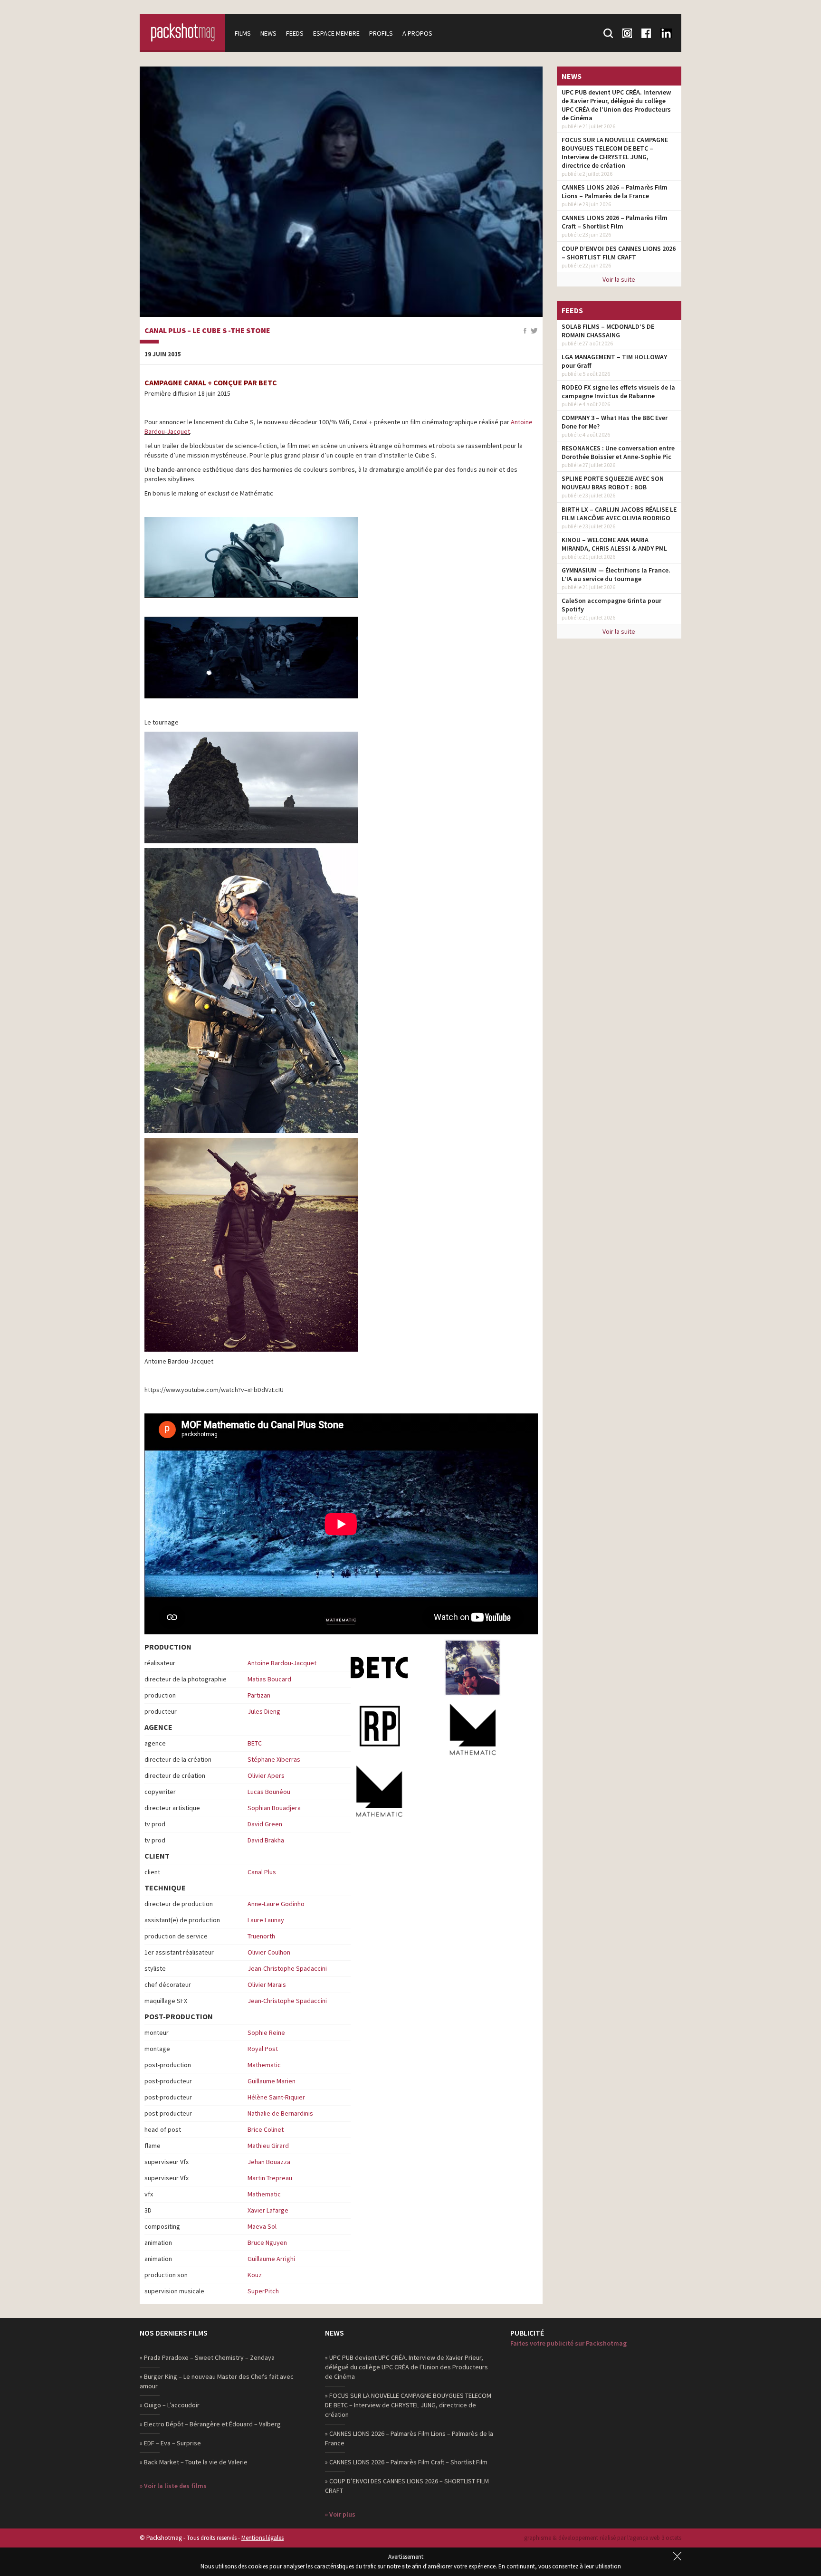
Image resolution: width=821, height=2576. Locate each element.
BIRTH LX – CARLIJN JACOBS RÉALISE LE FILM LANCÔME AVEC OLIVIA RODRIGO (619, 514)
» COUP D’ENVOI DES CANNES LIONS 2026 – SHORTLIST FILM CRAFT (407, 2486)
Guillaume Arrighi (271, 2259)
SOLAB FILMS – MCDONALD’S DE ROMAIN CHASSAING (608, 331)
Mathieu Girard (268, 2146)
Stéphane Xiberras (274, 1759)
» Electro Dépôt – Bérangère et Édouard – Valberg (210, 2424)
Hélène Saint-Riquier (276, 2097)
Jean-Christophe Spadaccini (287, 1968)
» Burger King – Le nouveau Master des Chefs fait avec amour (217, 2381)
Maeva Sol (262, 2226)
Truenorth (261, 1936)
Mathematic (264, 2065)
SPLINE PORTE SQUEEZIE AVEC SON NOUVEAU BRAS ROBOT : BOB (613, 483)
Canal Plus (262, 1872)
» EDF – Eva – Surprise (170, 2443)
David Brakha (266, 1840)
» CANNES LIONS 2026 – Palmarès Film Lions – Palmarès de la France (409, 2438)
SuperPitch (263, 2291)
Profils (381, 33)
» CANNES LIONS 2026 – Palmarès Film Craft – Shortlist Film (406, 2462)
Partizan (259, 1695)
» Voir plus (340, 2514)
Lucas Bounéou (269, 1792)
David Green (265, 1824)
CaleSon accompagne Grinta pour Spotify (611, 605)
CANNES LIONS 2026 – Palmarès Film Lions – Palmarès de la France (615, 191)
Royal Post (263, 2049)
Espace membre (336, 33)
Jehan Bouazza (269, 2162)
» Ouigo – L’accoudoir (170, 2405)
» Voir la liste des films (173, 2486)
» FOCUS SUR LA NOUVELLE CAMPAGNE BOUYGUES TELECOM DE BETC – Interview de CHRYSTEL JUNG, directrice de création (408, 2405)
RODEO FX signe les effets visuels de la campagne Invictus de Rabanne (618, 391)
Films (243, 33)
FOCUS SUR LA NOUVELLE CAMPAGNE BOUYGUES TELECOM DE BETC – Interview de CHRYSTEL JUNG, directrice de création (615, 153)
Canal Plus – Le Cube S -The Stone (207, 331)
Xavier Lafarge (268, 2210)
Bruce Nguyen (267, 2242)
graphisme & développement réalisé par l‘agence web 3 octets (603, 2538)
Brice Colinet (266, 2129)
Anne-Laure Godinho (276, 1904)
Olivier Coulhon (269, 1952)
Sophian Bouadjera (274, 1808)
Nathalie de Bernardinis (280, 2113)
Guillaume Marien (272, 2081)
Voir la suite (619, 279)
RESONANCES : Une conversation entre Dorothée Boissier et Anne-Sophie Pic (618, 452)
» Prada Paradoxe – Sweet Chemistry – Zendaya (207, 2357)
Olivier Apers (266, 1775)
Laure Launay (266, 1920)
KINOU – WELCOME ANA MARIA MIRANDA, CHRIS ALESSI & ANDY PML (614, 544)
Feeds (295, 33)
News (268, 33)
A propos (417, 33)
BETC (255, 1743)
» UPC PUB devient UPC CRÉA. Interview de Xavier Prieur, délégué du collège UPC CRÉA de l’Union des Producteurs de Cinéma (406, 2367)
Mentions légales (263, 2538)
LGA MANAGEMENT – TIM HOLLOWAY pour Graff (614, 361)
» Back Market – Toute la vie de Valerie (194, 2462)
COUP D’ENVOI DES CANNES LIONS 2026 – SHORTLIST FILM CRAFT (619, 253)
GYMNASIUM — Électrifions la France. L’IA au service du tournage (616, 574)
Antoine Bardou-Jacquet (282, 1663)
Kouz (255, 2275)
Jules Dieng (264, 1711)
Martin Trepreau (270, 2178)
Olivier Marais (267, 1984)
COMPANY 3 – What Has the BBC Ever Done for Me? (615, 422)
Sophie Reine (266, 2032)
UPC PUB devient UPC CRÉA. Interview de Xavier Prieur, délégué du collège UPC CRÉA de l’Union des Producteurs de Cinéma (616, 105)
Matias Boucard (269, 1679)
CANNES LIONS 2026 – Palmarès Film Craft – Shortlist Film (615, 222)
